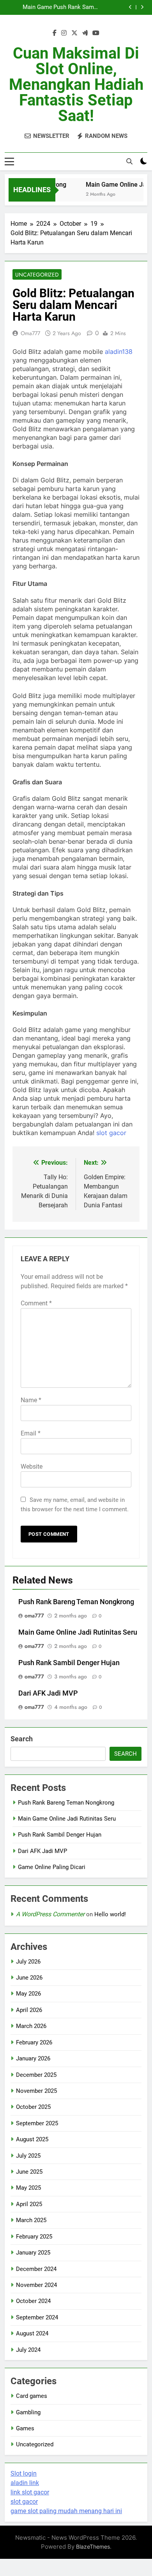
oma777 (30, 333)
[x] (74, 33)
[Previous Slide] (130, 7)
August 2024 (32, 2333)
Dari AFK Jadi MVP (35, 10)
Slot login (24, 2473)
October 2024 (33, 2301)
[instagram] (64, 33)
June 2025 (29, 2172)
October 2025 (33, 2107)
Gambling (28, 2412)
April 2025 (29, 2204)
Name (31, 1400)
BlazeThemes (93, 2547)
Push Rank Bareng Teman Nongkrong (76, 1602)
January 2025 (33, 2253)
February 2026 (34, 2042)
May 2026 (28, 1994)
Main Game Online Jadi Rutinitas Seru (78, 1632)
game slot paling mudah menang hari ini (66, 2511)
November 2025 (36, 2091)
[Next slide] (142, 7)
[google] (85, 33)
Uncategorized (37, 275)
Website (32, 1467)
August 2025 (32, 2139)
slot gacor (111, 1133)
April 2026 (29, 2010)
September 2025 (37, 2123)
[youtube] (96, 33)
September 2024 (37, 2317)
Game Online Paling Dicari (52, 1867)
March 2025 (31, 2220)
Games (25, 2428)
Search (22, 1739)
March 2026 (31, 2026)
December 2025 (36, 2075)
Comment (36, 1303)
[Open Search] (129, 161)
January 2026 (33, 2058)
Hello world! (110, 1914)
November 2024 (36, 2285)
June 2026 (29, 1978)
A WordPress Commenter (50, 1914)
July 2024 (28, 2350)
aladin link (25, 2483)
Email (31, 1433)
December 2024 (36, 2269)
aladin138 (119, 352)
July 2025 (28, 2156)
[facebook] (55, 33)
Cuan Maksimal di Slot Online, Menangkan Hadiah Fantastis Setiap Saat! (76, 85)
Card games (32, 2396)
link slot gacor (30, 2492)
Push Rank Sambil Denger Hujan (69, 1663)
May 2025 (28, 2188)
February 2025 (34, 2237)
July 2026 (28, 1962)
